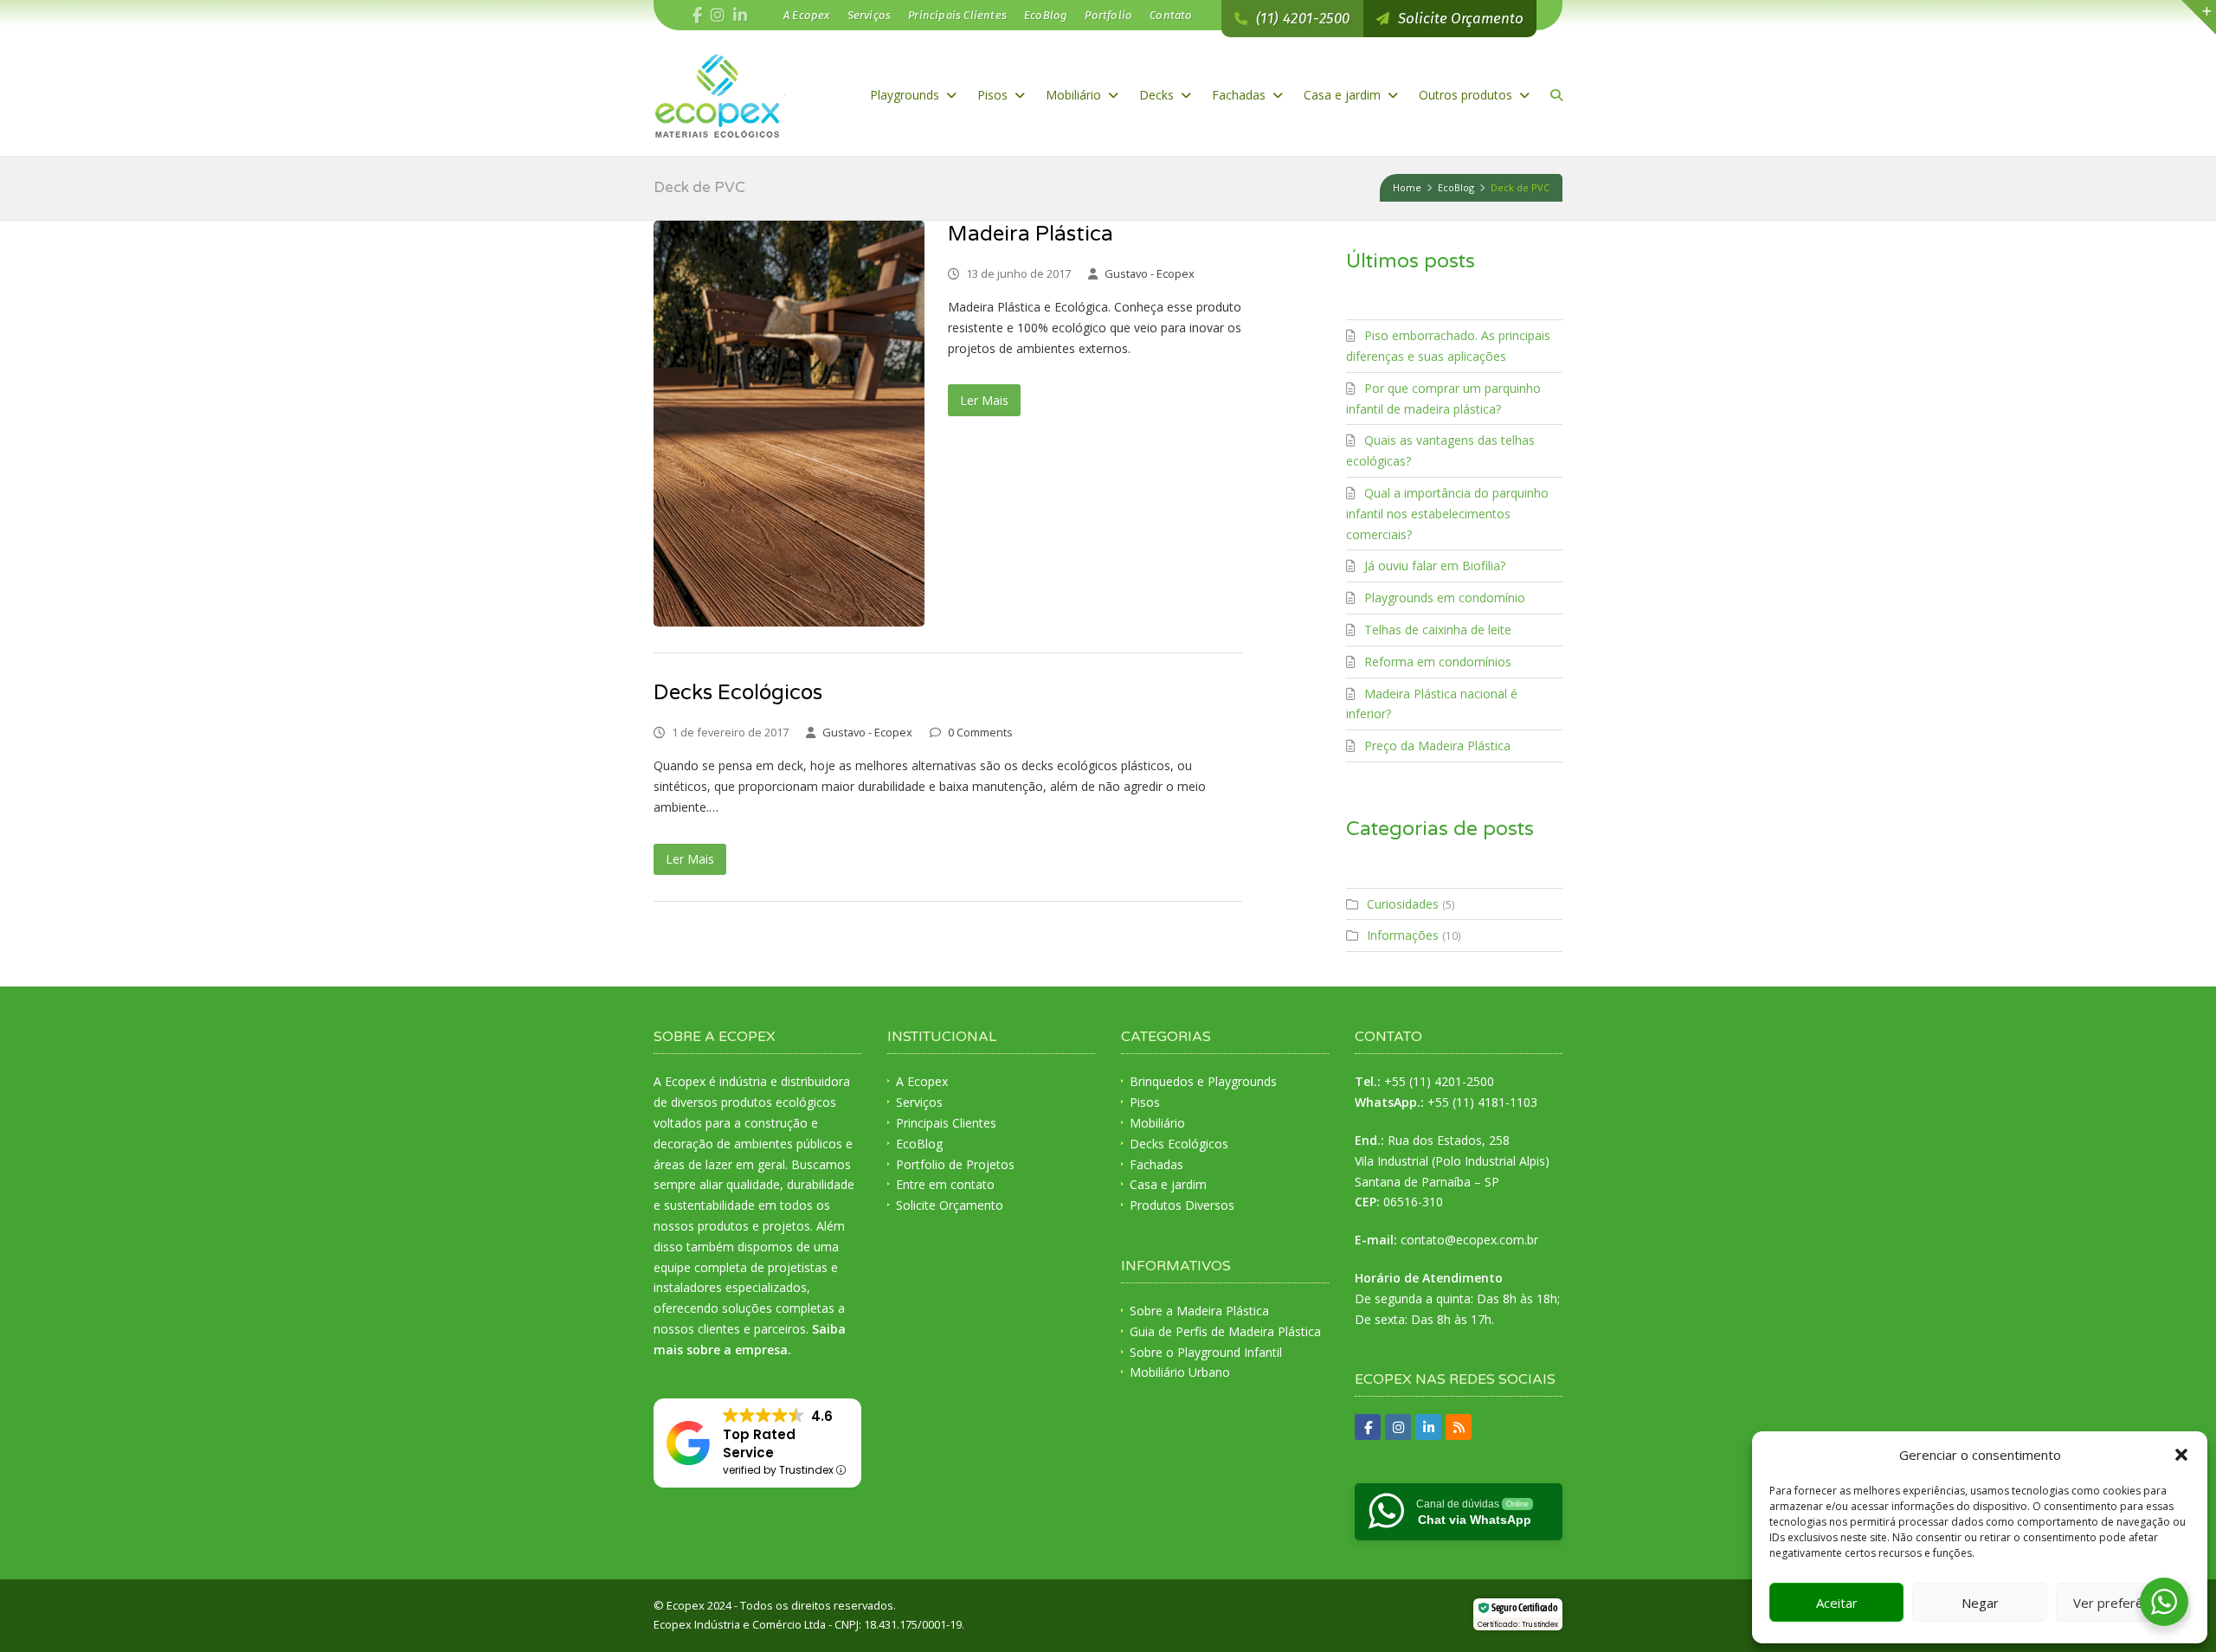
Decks (1158, 95)
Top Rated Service (759, 1443)
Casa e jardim (1344, 95)
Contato (1171, 15)
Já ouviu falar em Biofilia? (1435, 566)
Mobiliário (1075, 95)
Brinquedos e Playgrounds (1203, 1081)
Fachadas (1240, 95)
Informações (1403, 935)
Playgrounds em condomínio (1445, 598)
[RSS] (1459, 1427)
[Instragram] (718, 16)
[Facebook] (697, 16)
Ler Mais (984, 400)
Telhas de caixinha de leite (1438, 630)
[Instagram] (1398, 1427)
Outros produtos (1467, 95)
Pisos (994, 95)
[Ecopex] (719, 95)
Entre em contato (945, 1184)
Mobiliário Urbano (1180, 1372)
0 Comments (980, 732)
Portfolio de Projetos (955, 1164)
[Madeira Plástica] (789, 424)
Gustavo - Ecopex (1150, 273)
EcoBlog (1046, 15)
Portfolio (1108, 15)
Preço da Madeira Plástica (1437, 746)
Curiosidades (1403, 904)
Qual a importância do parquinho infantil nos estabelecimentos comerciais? (1447, 514)
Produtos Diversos (1182, 1205)
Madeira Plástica (1031, 234)
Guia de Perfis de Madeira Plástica (1225, 1331)
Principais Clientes (957, 15)
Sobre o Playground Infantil (1206, 1352)
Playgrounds (906, 95)
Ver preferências (2123, 1603)
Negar (1980, 1603)
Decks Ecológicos (738, 693)
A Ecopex (807, 15)
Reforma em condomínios (1438, 662)
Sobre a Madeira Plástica (1199, 1311)
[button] (2181, 1455)
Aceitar (1837, 1603)
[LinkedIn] (740, 16)
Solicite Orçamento (950, 1205)
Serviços (870, 15)
